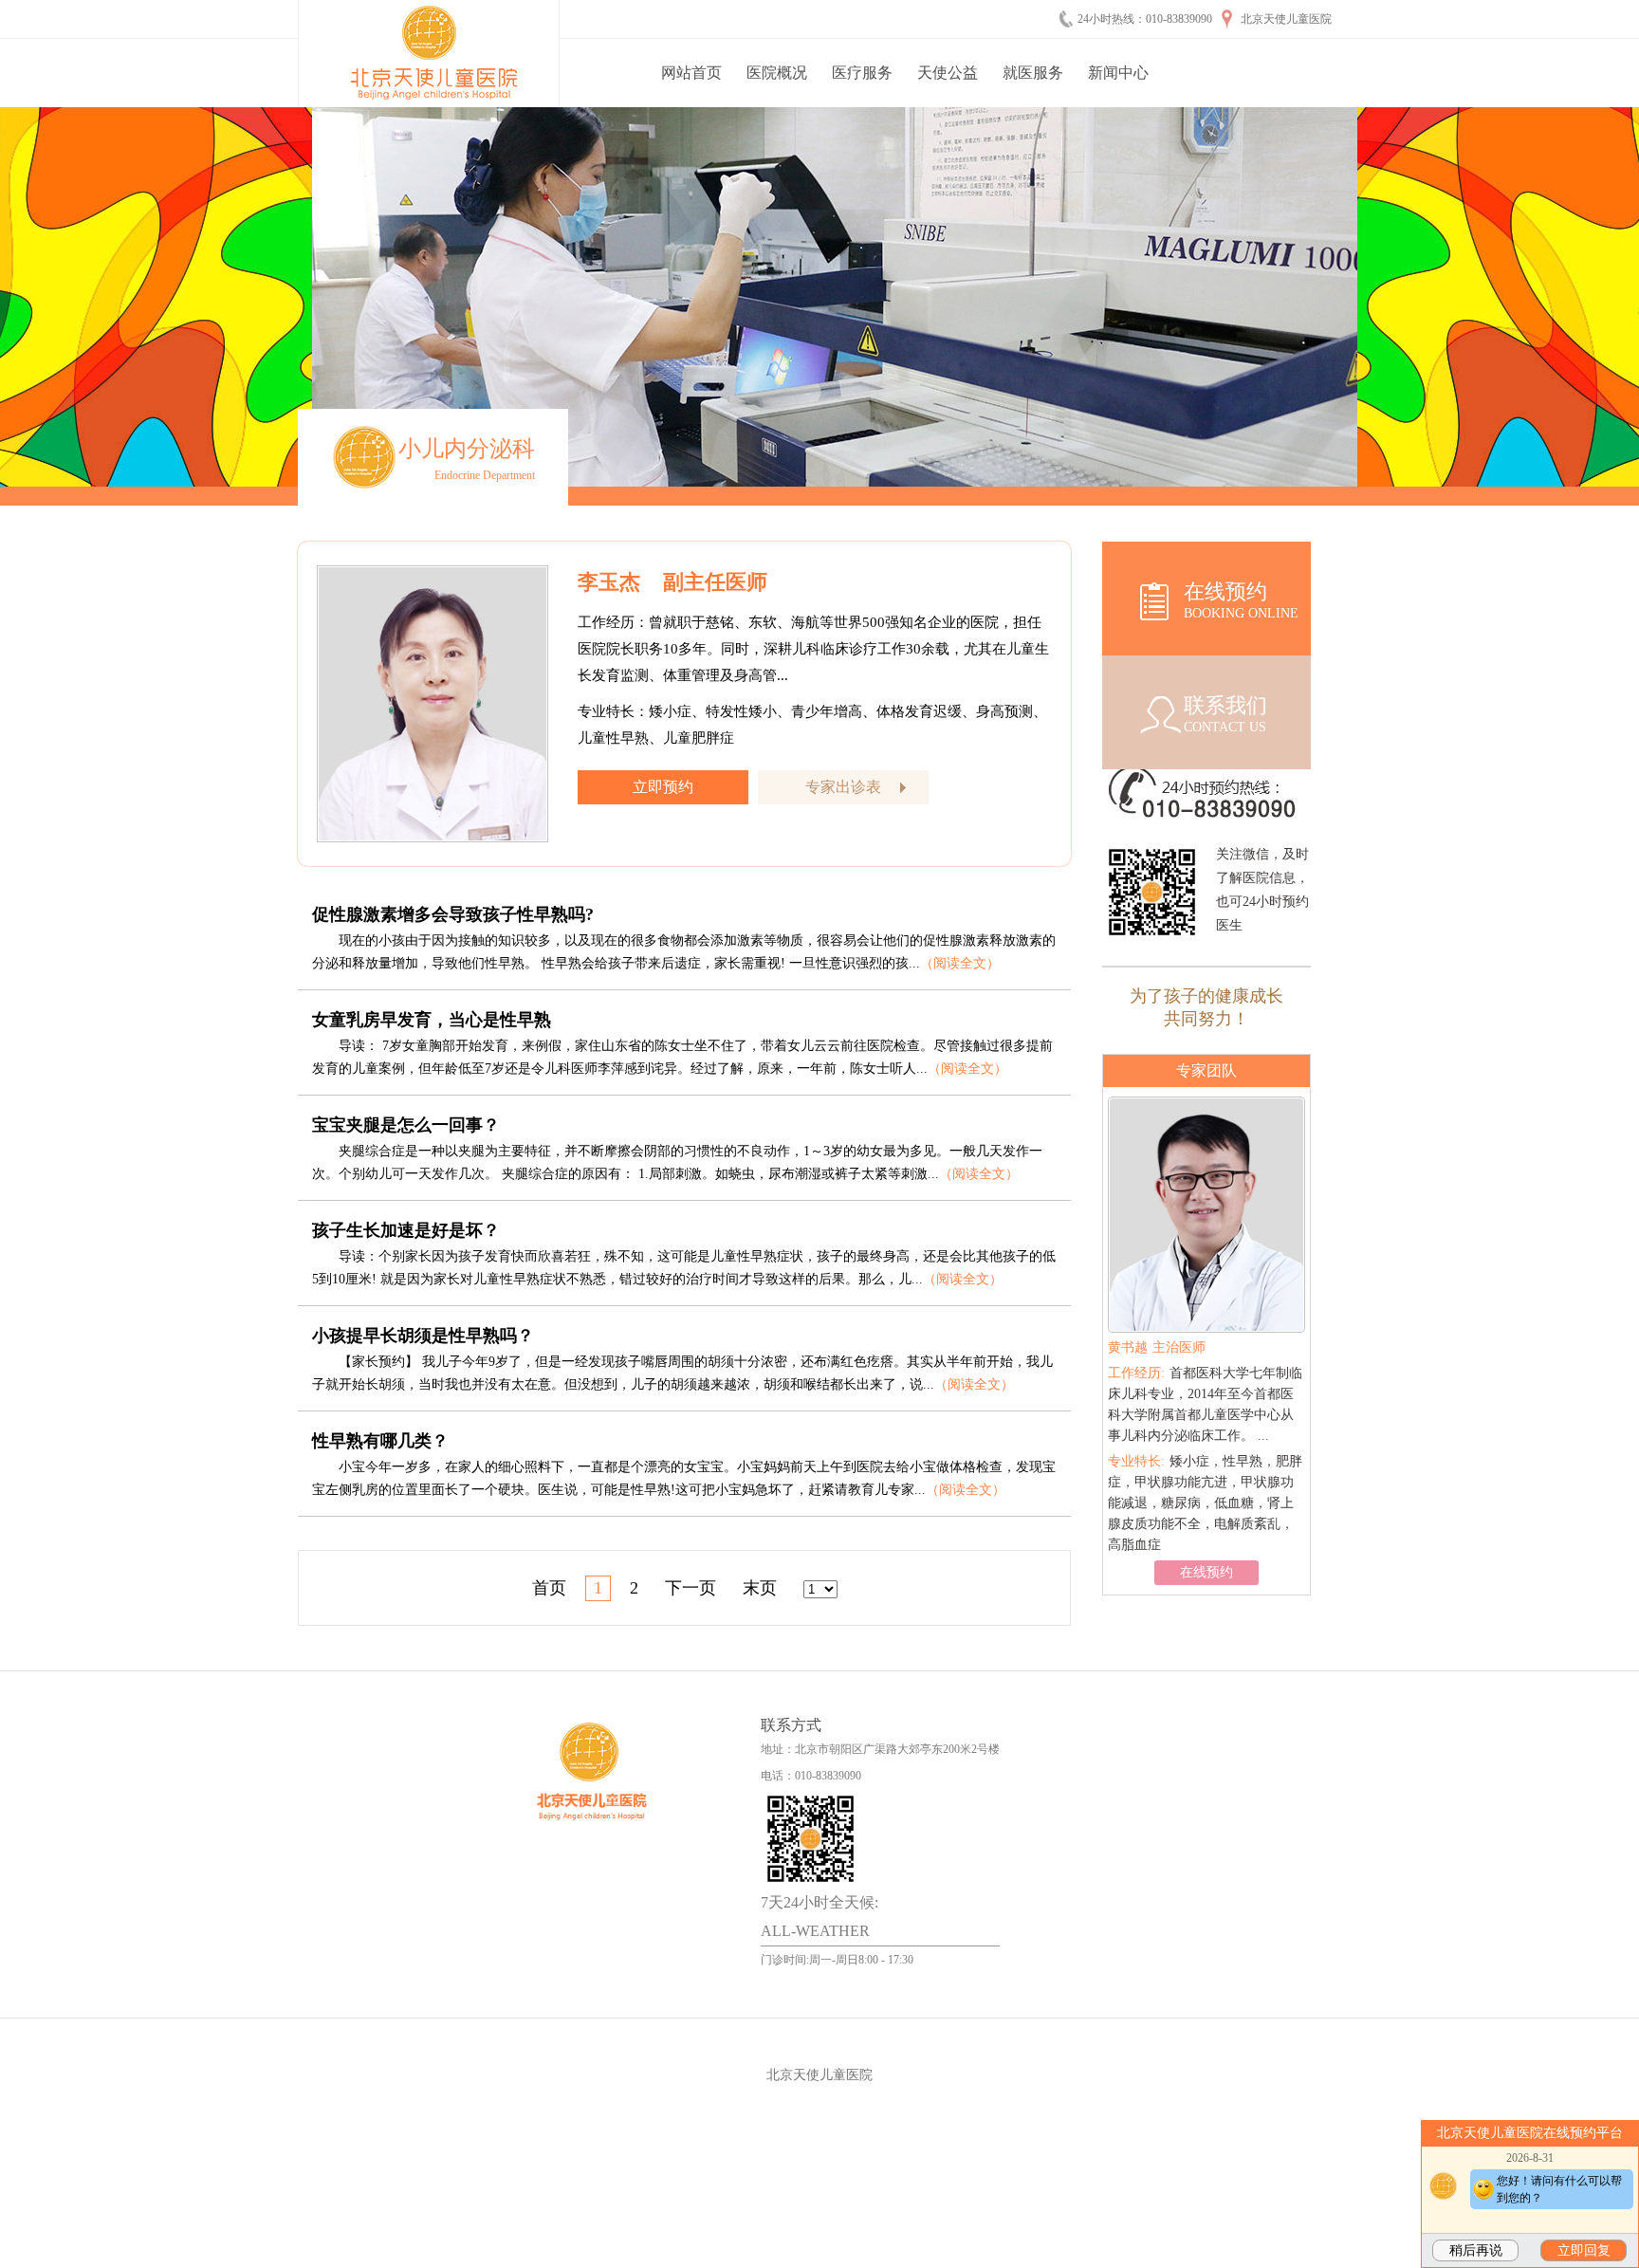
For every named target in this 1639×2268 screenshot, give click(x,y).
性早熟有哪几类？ (380, 1441)
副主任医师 (1163, 1347)
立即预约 (663, 787)
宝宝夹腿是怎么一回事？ (406, 1125)
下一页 (691, 1588)
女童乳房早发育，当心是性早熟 (432, 1020)
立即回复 (1584, 2250)
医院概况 (777, 73)
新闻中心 (1118, 73)
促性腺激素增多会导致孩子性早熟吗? (453, 914)
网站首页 (691, 73)
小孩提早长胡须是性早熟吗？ (423, 1336)
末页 (760, 1588)
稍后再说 (1476, 2250)
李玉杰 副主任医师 (672, 582)
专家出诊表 (843, 787)
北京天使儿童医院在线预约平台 (1530, 2133)
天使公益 (948, 73)
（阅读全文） (960, 963)
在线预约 (1206, 1530)
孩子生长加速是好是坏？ (406, 1230)
